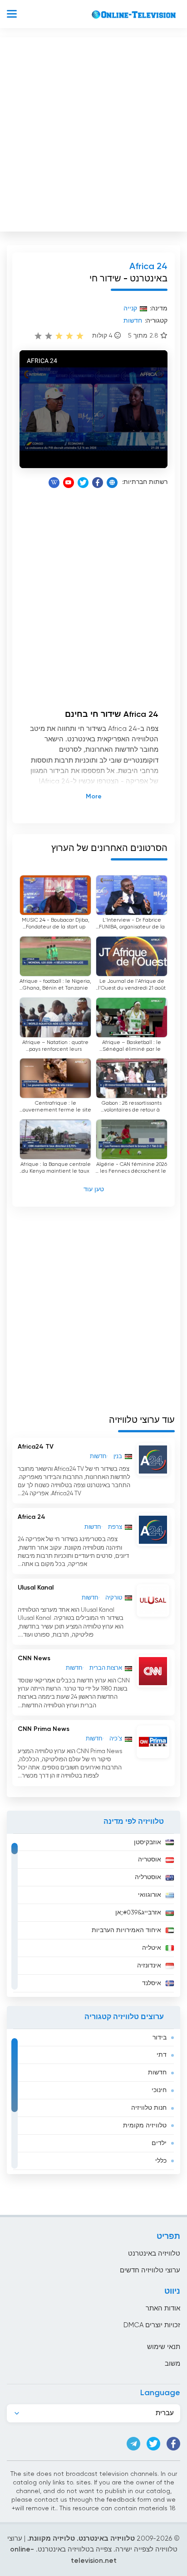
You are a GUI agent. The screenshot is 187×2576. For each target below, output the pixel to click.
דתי (162, 2055)
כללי (161, 2161)
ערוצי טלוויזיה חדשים (150, 2270)
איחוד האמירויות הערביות (126, 1930)
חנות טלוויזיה (149, 2108)
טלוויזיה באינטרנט (154, 2254)
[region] (93, 1915)
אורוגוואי (150, 1895)
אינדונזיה (149, 1966)
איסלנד (152, 1983)
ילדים (159, 2143)
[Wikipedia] (54, 483)
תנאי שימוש (164, 2347)
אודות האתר (163, 2308)
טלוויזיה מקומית (145, 2126)
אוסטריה (150, 1860)
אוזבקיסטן (148, 1842)
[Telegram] (133, 2444)
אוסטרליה (148, 1877)
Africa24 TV (36, 1447)
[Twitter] (83, 483)
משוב (172, 2364)
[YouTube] (69, 483)
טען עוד (94, 1189)
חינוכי (159, 2090)
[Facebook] (98, 483)
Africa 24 (32, 1517)
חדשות (157, 2073)
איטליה (152, 1948)
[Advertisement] (93, 132)
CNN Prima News (44, 1729)
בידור (160, 2038)
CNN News (34, 1658)
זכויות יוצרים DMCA (152, 2325)
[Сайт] (112, 483)
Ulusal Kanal (36, 1588)
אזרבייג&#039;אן (138, 1913)
